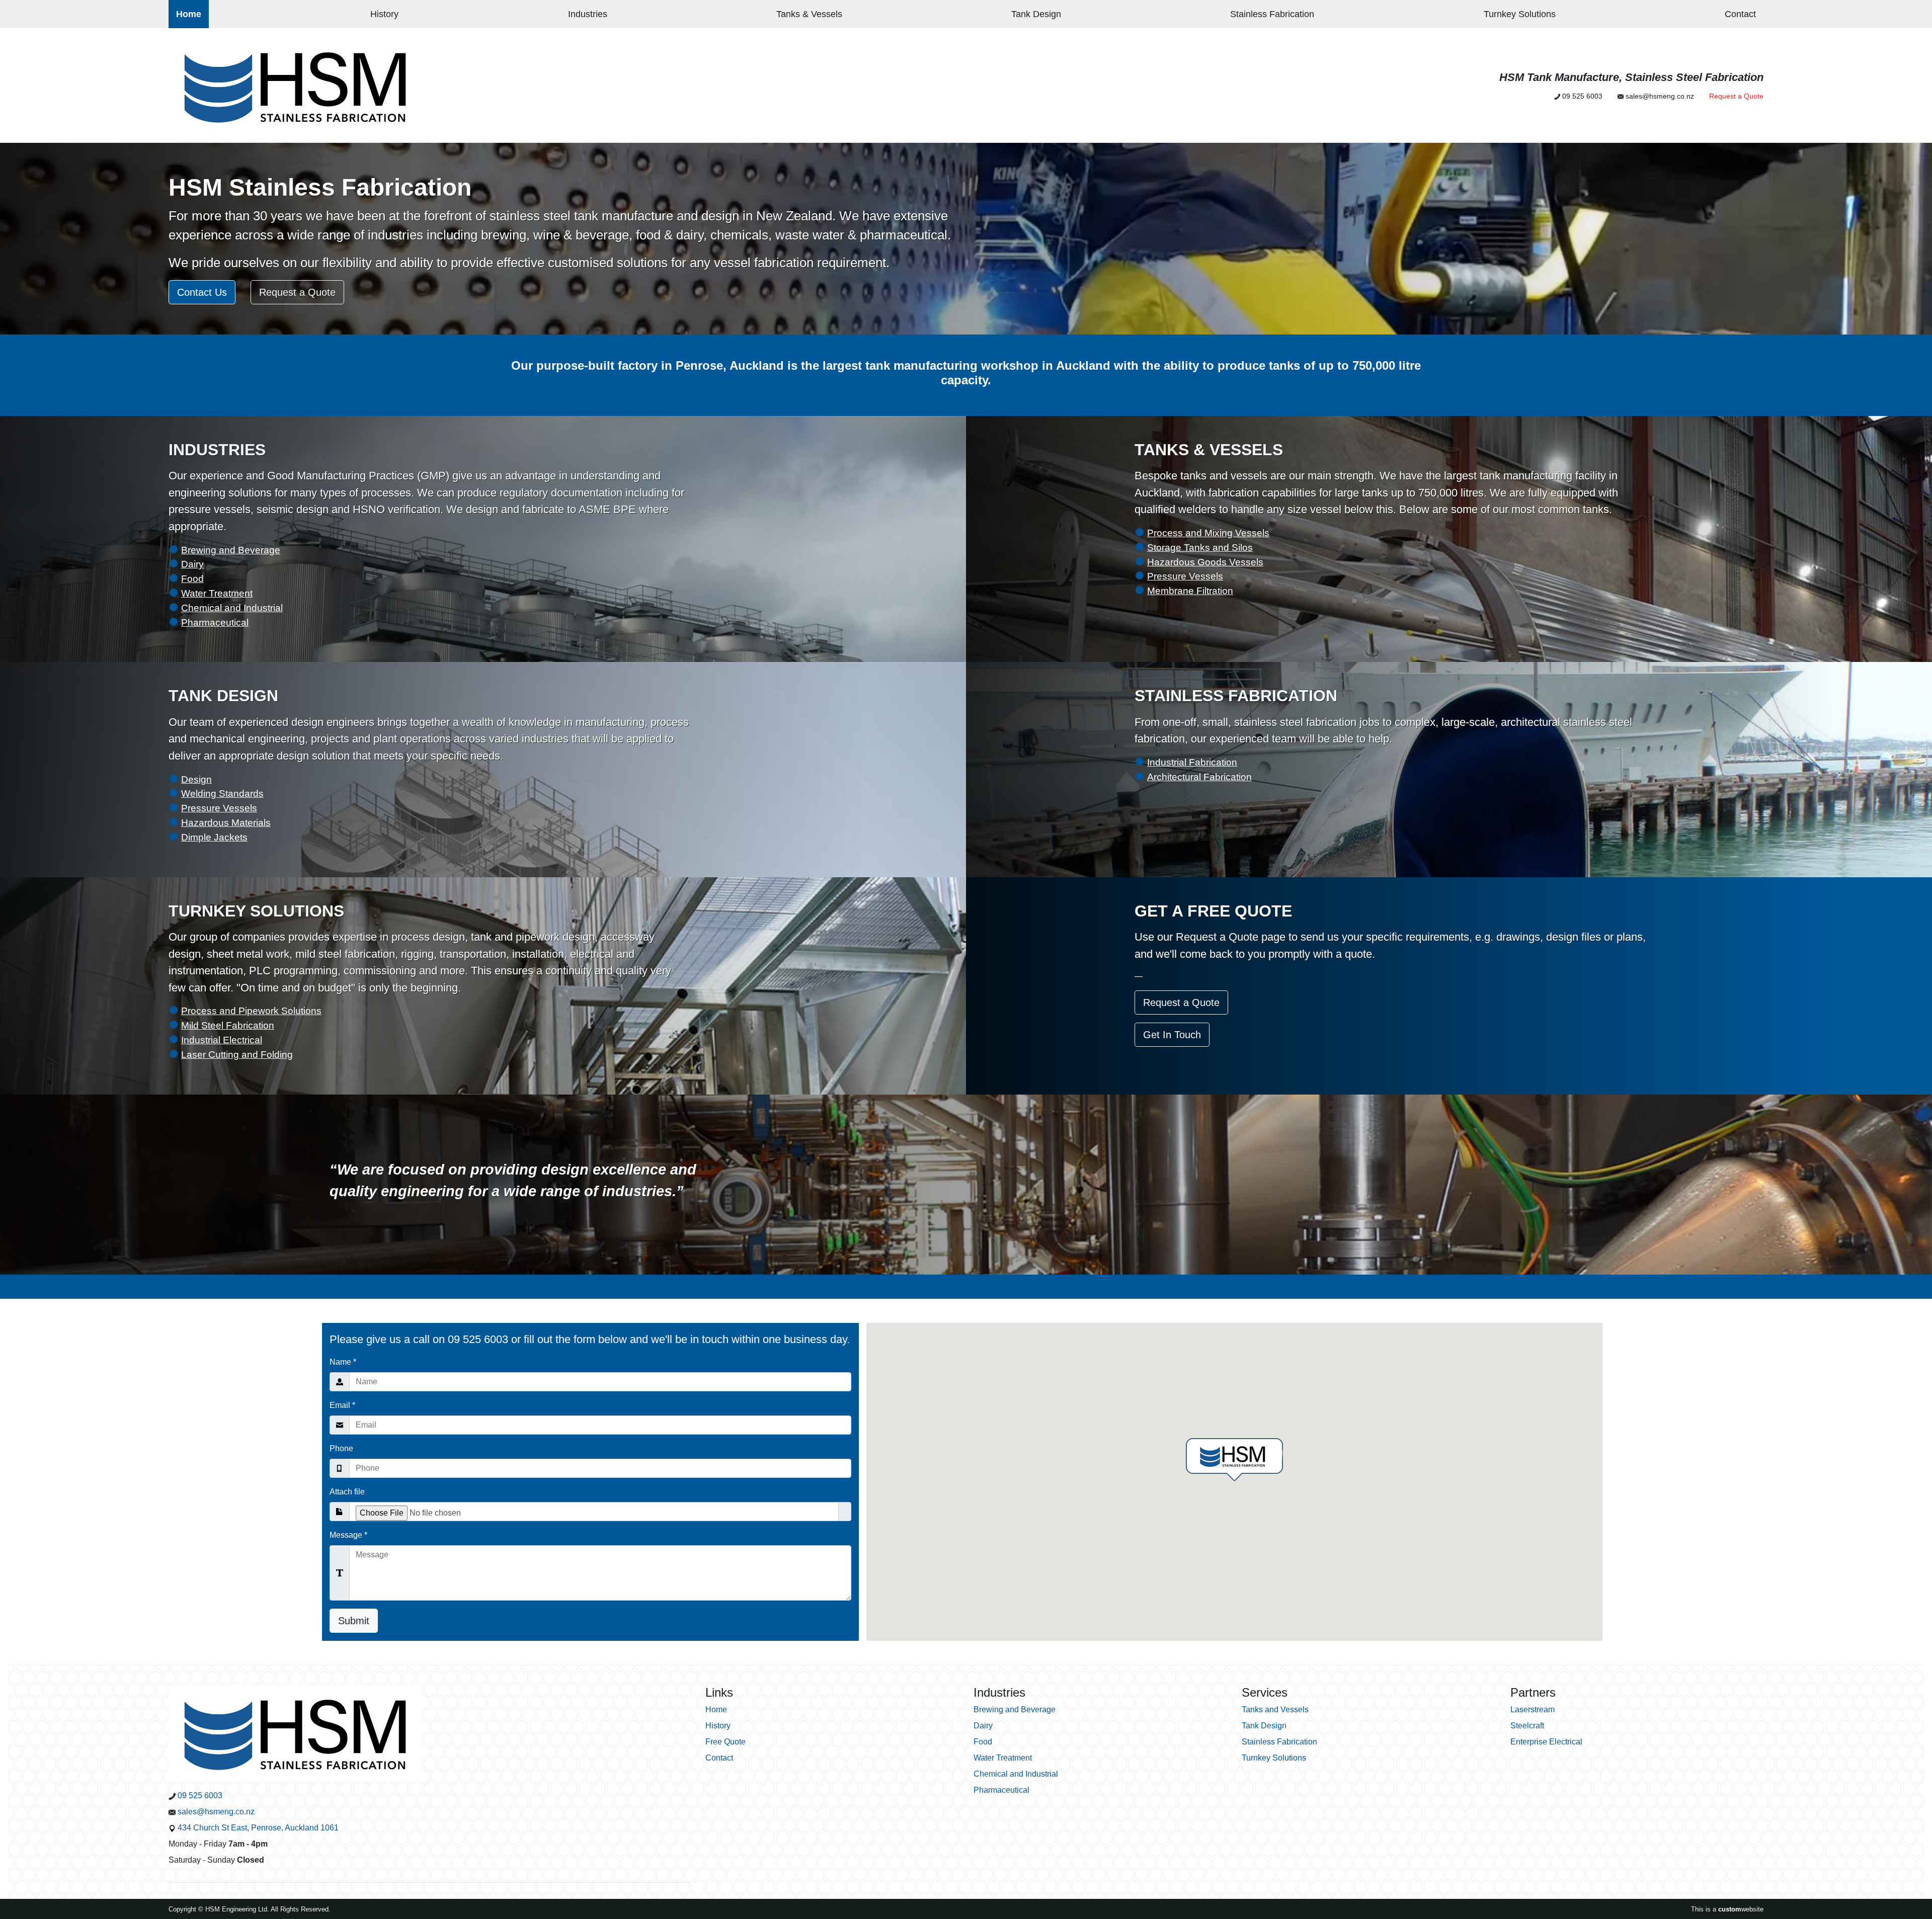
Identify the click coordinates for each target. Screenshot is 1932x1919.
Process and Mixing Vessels (1208, 533)
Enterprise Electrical (1546, 1742)
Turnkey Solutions (1520, 14)
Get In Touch (1172, 1035)
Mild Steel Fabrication (228, 1025)
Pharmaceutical (215, 622)
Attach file (347, 1492)
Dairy (192, 564)
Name (343, 1362)
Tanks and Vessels (1275, 1709)
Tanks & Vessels (809, 14)
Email (342, 1405)
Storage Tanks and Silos (1200, 548)
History (384, 14)
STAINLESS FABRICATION (1236, 696)
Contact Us (202, 292)
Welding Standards (222, 794)
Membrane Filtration (1190, 591)
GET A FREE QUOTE (1213, 911)
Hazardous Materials (226, 823)
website (1741, 1909)
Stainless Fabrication (1272, 14)
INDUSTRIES (217, 450)
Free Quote (726, 1742)
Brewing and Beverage (231, 550)
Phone (341, 1448)
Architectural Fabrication (1199, 777)
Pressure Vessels (1185, 576)
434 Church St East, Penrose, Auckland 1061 (257, 1828)
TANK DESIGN (223, 696)
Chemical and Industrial (232, 608)
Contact (1740, 14)
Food (192, 579)
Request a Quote (1736, 96)
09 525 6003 (1581, 96)
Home (189, 14)
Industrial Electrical (222, 1040)
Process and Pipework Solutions (251, 1011)
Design (196, 779)
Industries (588, 14)
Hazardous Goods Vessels (1205, 562)
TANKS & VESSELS (1209, 450)
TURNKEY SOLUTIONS (256, 911)
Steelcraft (1527, 1726)
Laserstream (1533, 1709)
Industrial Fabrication (1192, 762)
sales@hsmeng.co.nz (1659, 96)
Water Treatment (217, 593)
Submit (354, 1621)
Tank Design (1036, 14)
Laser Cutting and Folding (237, 1055)
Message (348, 1535)
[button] (1234, 1459)
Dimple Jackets (214, 837)
